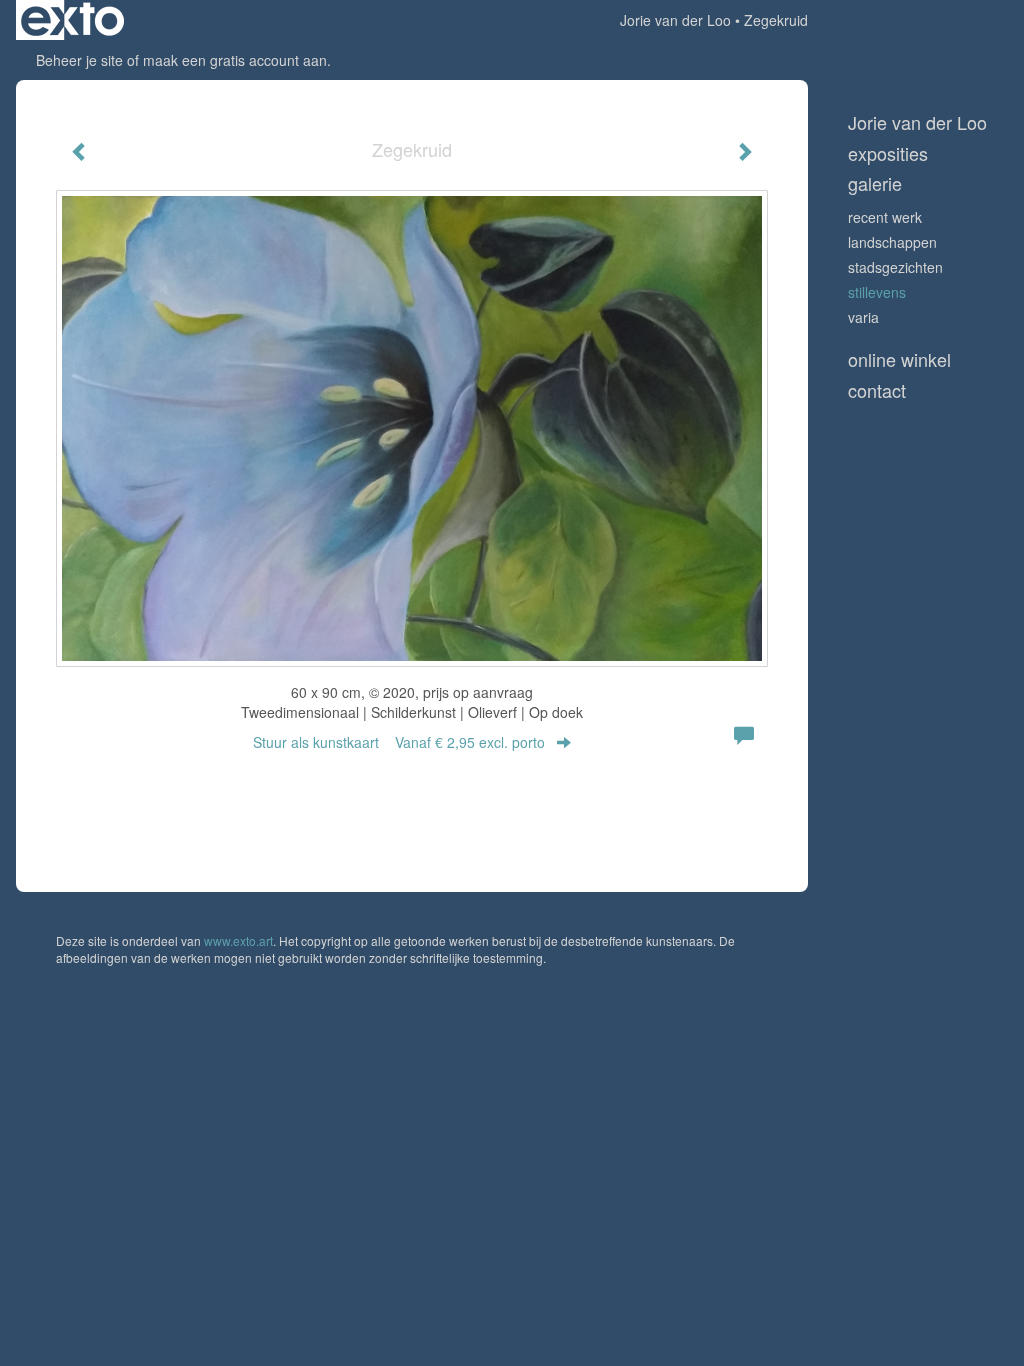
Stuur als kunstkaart (399, 742)
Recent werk (885, 217)
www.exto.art (238, 940)
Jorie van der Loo (675, 20)
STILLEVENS (877, 292)
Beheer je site (79, 60)
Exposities (888, 153)
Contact (877, 390)
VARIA (863, 317)
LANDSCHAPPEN (892, 242)
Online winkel (899, 359)
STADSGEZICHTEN (895, 267)
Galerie (875, 183)
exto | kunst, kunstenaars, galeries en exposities (72, 20)
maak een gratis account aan (235, 60)
